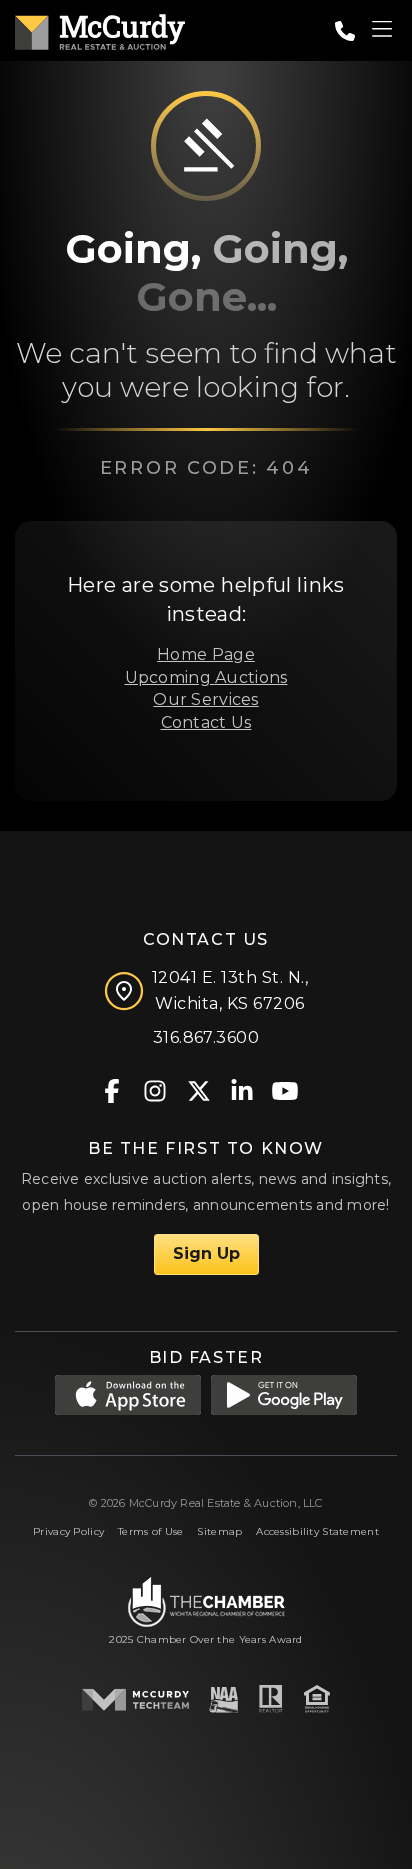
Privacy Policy (68, 1531)
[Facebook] (112, 1089)
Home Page (206, 654)
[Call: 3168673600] (345, 31)
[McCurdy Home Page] (100, 28)
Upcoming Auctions (206, 677)
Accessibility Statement (317, 1531)
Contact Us (206, 722)
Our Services (205, 699)
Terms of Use (150, 1531)
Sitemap (219, 1531)
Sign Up (206, 1253)
